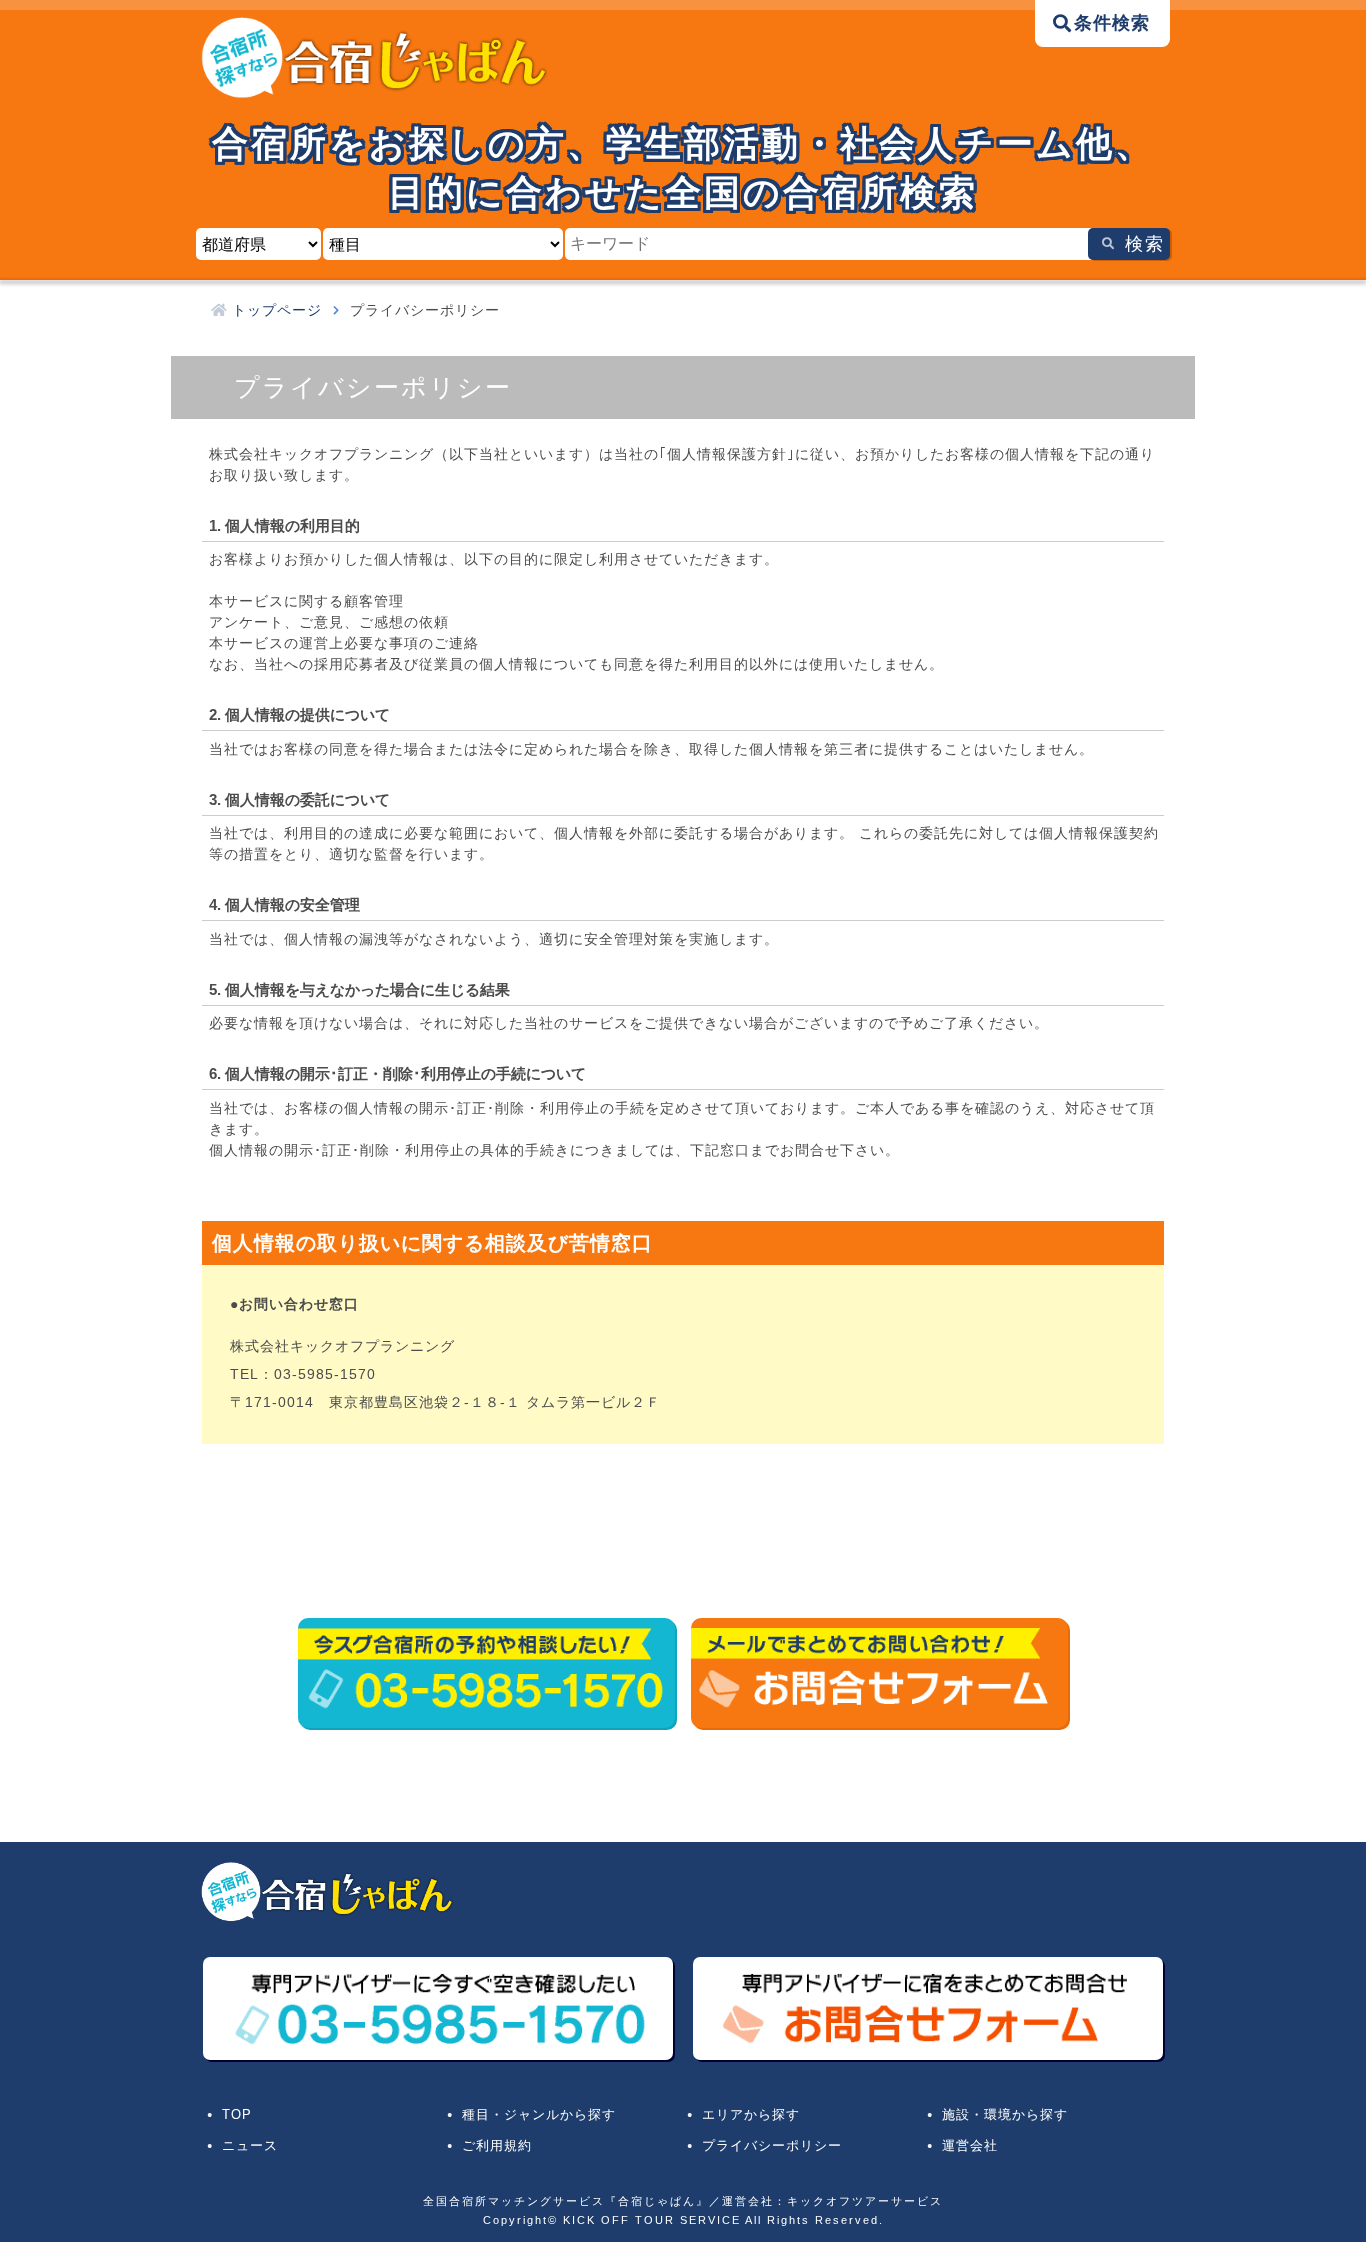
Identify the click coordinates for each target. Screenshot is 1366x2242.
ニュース (250, 2146)
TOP (237, 2115)
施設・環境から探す (1005, 2115)
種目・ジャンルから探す (539, 2115)
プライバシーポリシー (772, 2146)
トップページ (277, 310)
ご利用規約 (497, 2146)
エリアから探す (751, 2115)
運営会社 (970, 2146)
